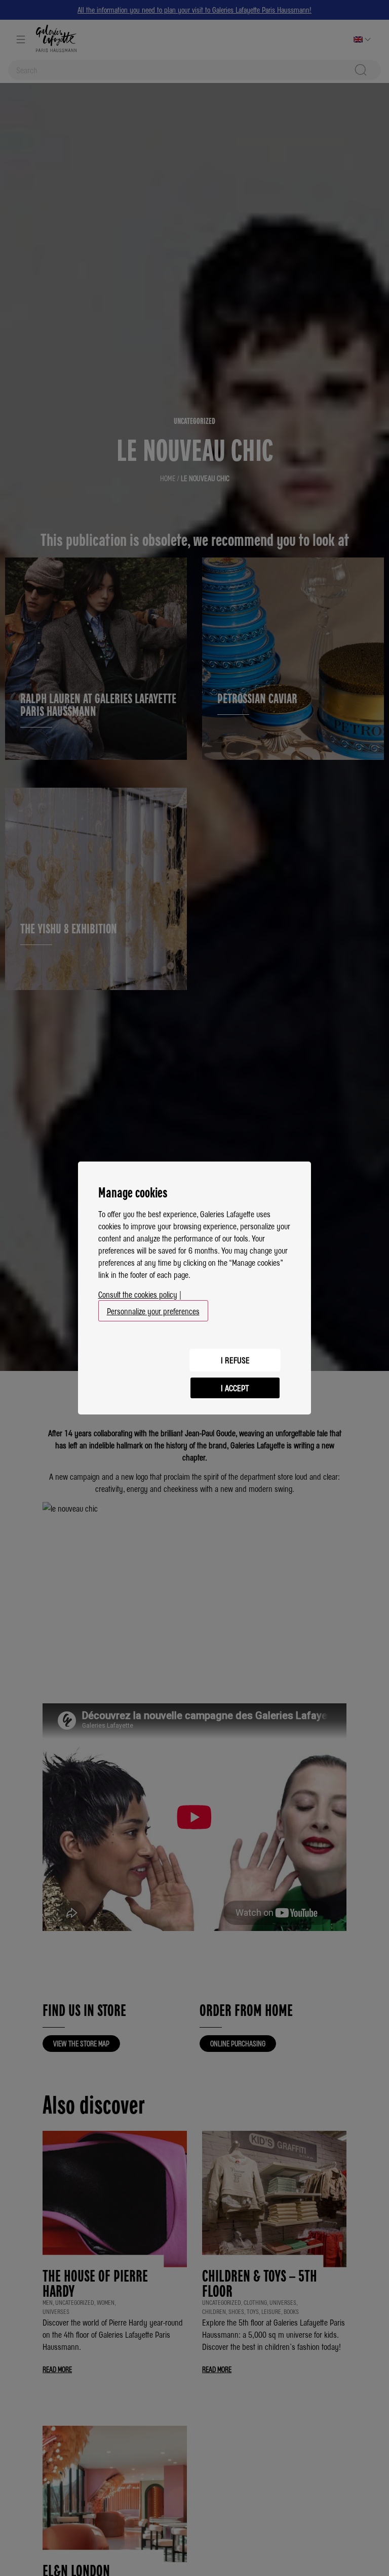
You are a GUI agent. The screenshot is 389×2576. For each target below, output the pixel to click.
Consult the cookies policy (138, 1294)
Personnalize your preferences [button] (153, 1311)
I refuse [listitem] (235, 1360)
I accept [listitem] (235, 1388)
